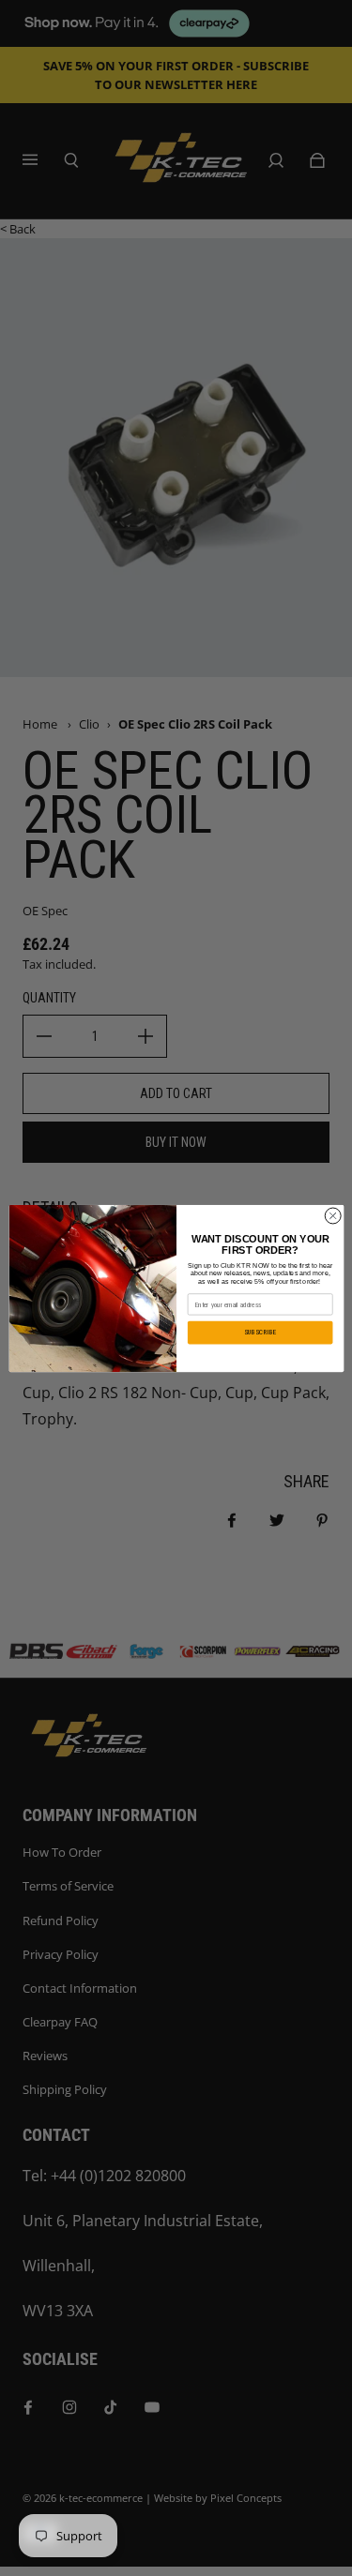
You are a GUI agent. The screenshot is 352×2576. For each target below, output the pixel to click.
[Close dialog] (332, 1215)
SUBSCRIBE (260, 1332)
